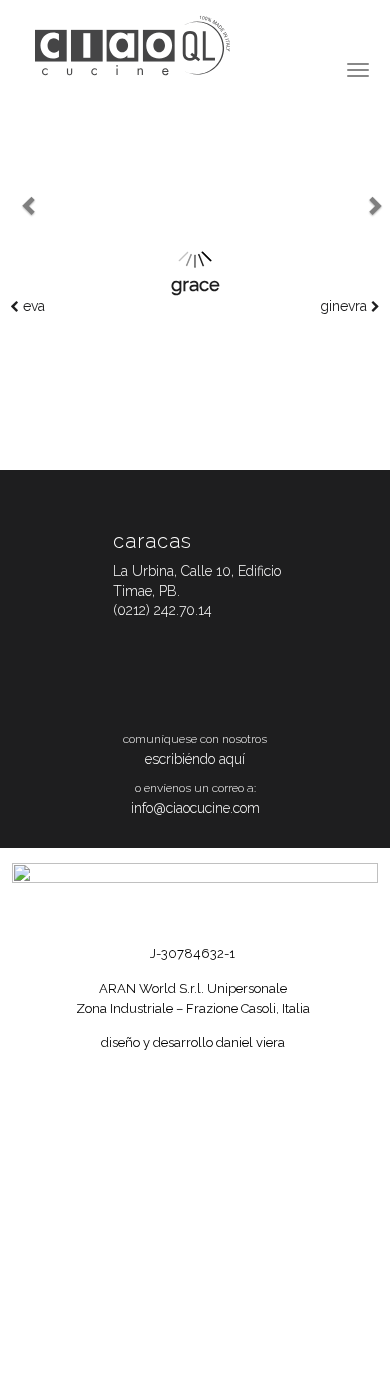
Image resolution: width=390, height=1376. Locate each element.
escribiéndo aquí (195, 759)
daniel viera (250, 1042)
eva (32, 306)
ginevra (345, 306)
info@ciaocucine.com (195, 808)
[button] (12, 208)
